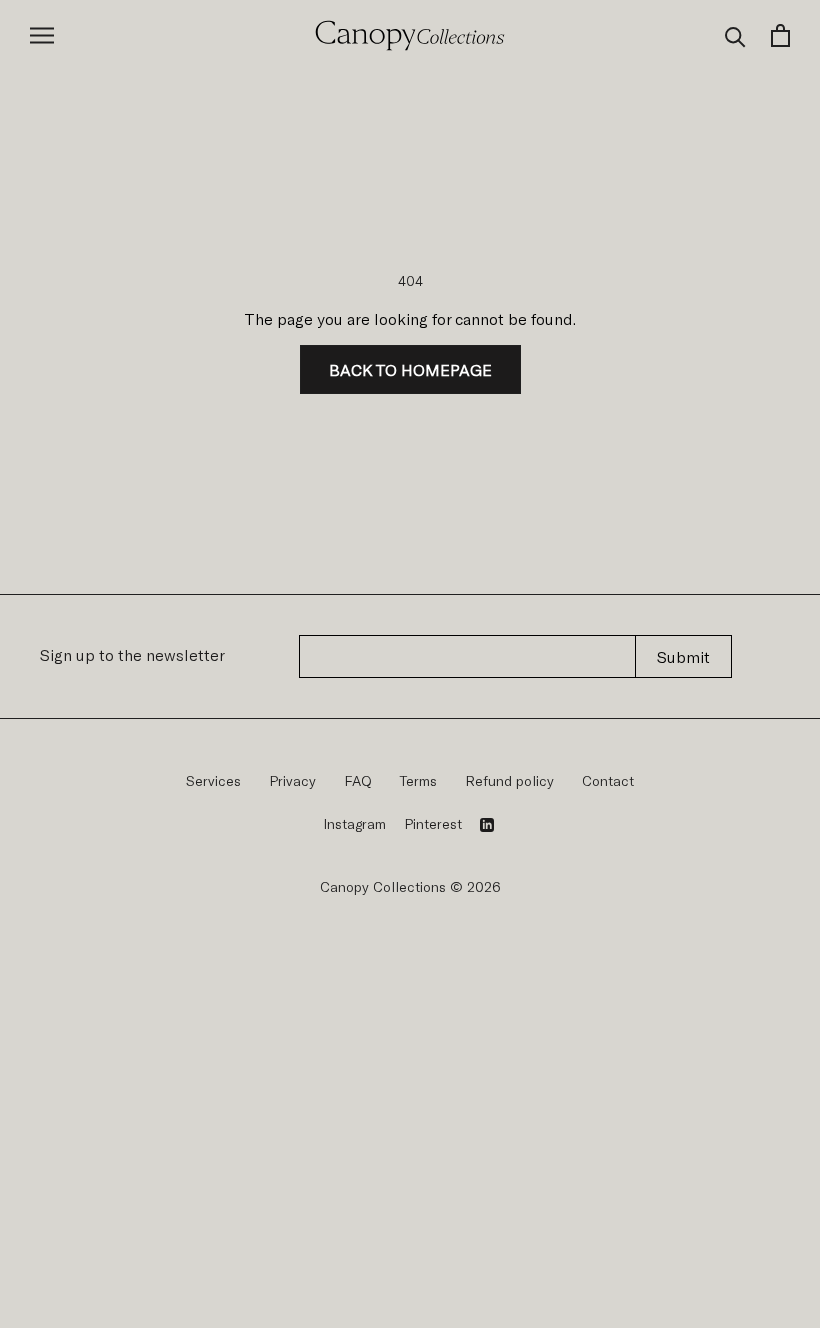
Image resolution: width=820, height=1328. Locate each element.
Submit (683, 656)
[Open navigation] (42, 35)
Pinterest (433, 823)
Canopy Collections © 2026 (410, 886)
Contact (608, 780)
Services (213, 780)
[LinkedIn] (487, 824)
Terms (418, 780)
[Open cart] (780, 35)
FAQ (358, 780)
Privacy (292, 780)
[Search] (735, 35)
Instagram (354, 823)
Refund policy (509, 780)
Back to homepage (410, 369)
